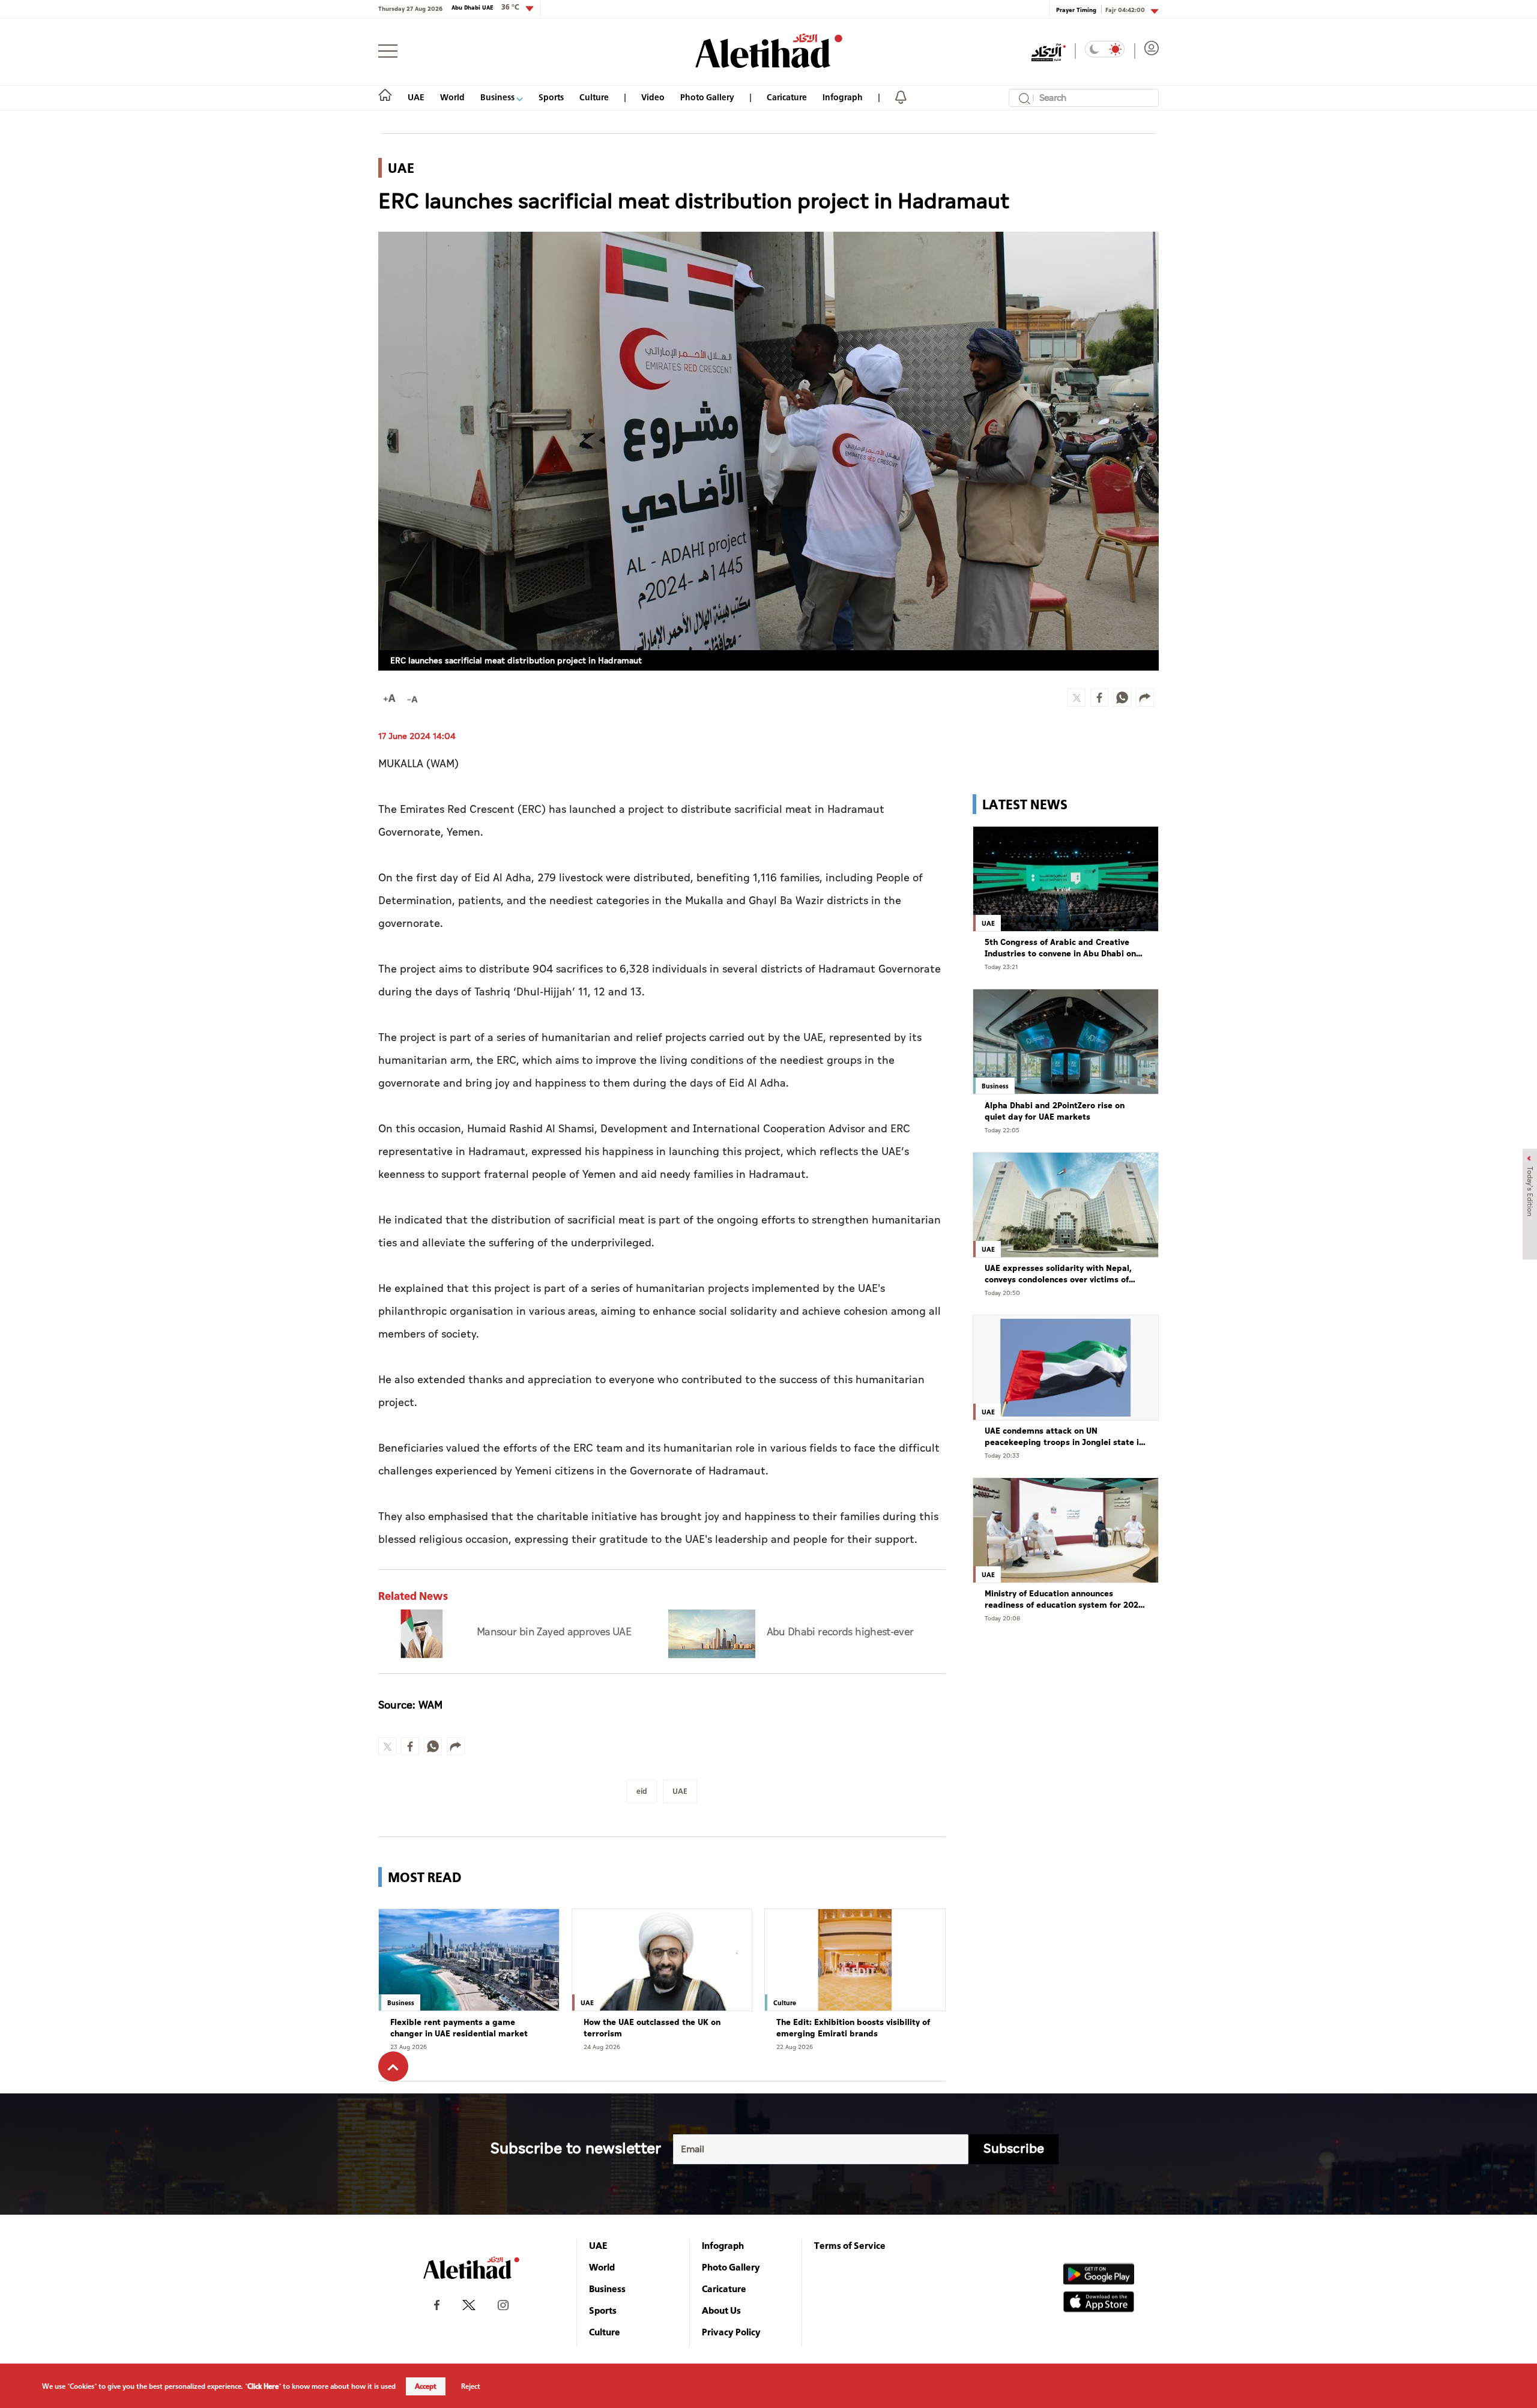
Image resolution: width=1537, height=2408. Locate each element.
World (452, 97)
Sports (551, 97)
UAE (416, 97)
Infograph (843, 97)
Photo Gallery (707, 97)
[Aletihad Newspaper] (769, 51)
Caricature (787, 97)
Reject (471, 2386)
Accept (426, 2386)
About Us (721, 2310)
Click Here (263, 2386)
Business (498, 97)
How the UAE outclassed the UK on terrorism (652, 2028)
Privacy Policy (731, 2332)
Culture (594, 97)
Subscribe (1014, 2149)
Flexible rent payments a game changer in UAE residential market (459, 2028)
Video (653, 97)
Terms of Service (850, 2245)
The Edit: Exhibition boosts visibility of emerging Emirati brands (853, 2028)
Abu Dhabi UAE (485, 7)
